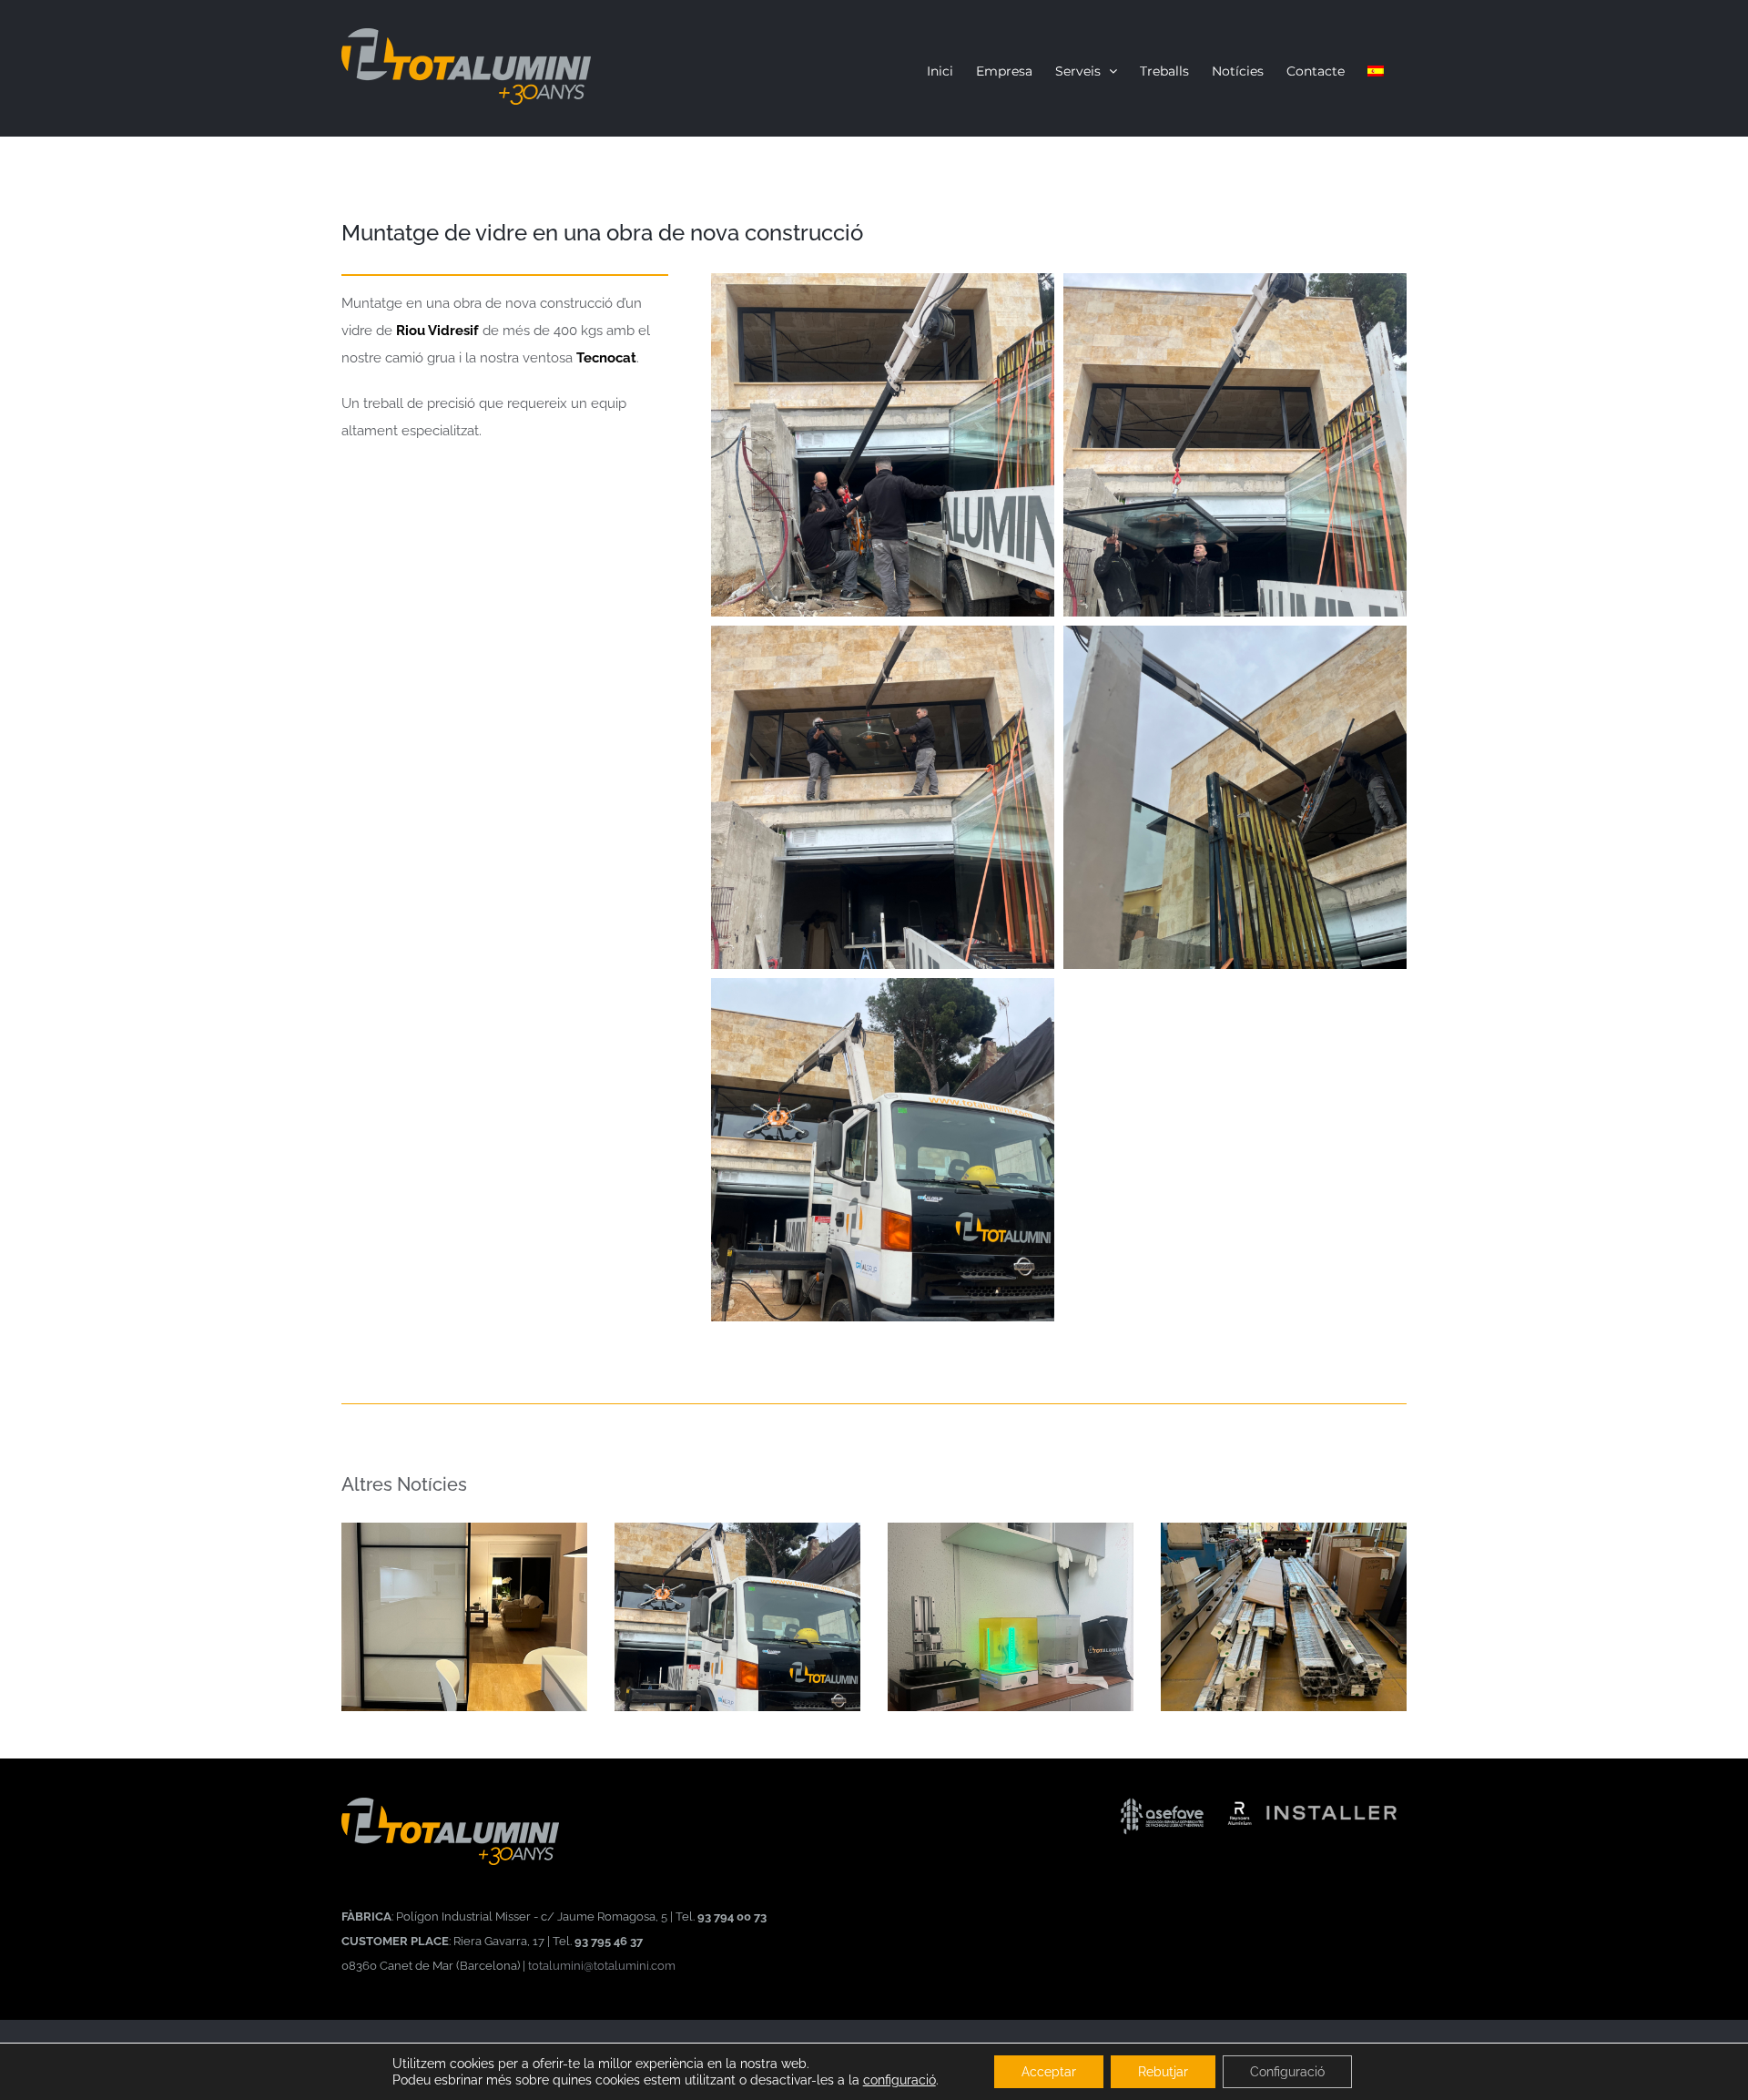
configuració (899, 2080)
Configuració (1287, 2072)
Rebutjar (1163, 2072)
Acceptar (1049, 2072)
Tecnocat (606, 358)
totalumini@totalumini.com (602, 1965)
